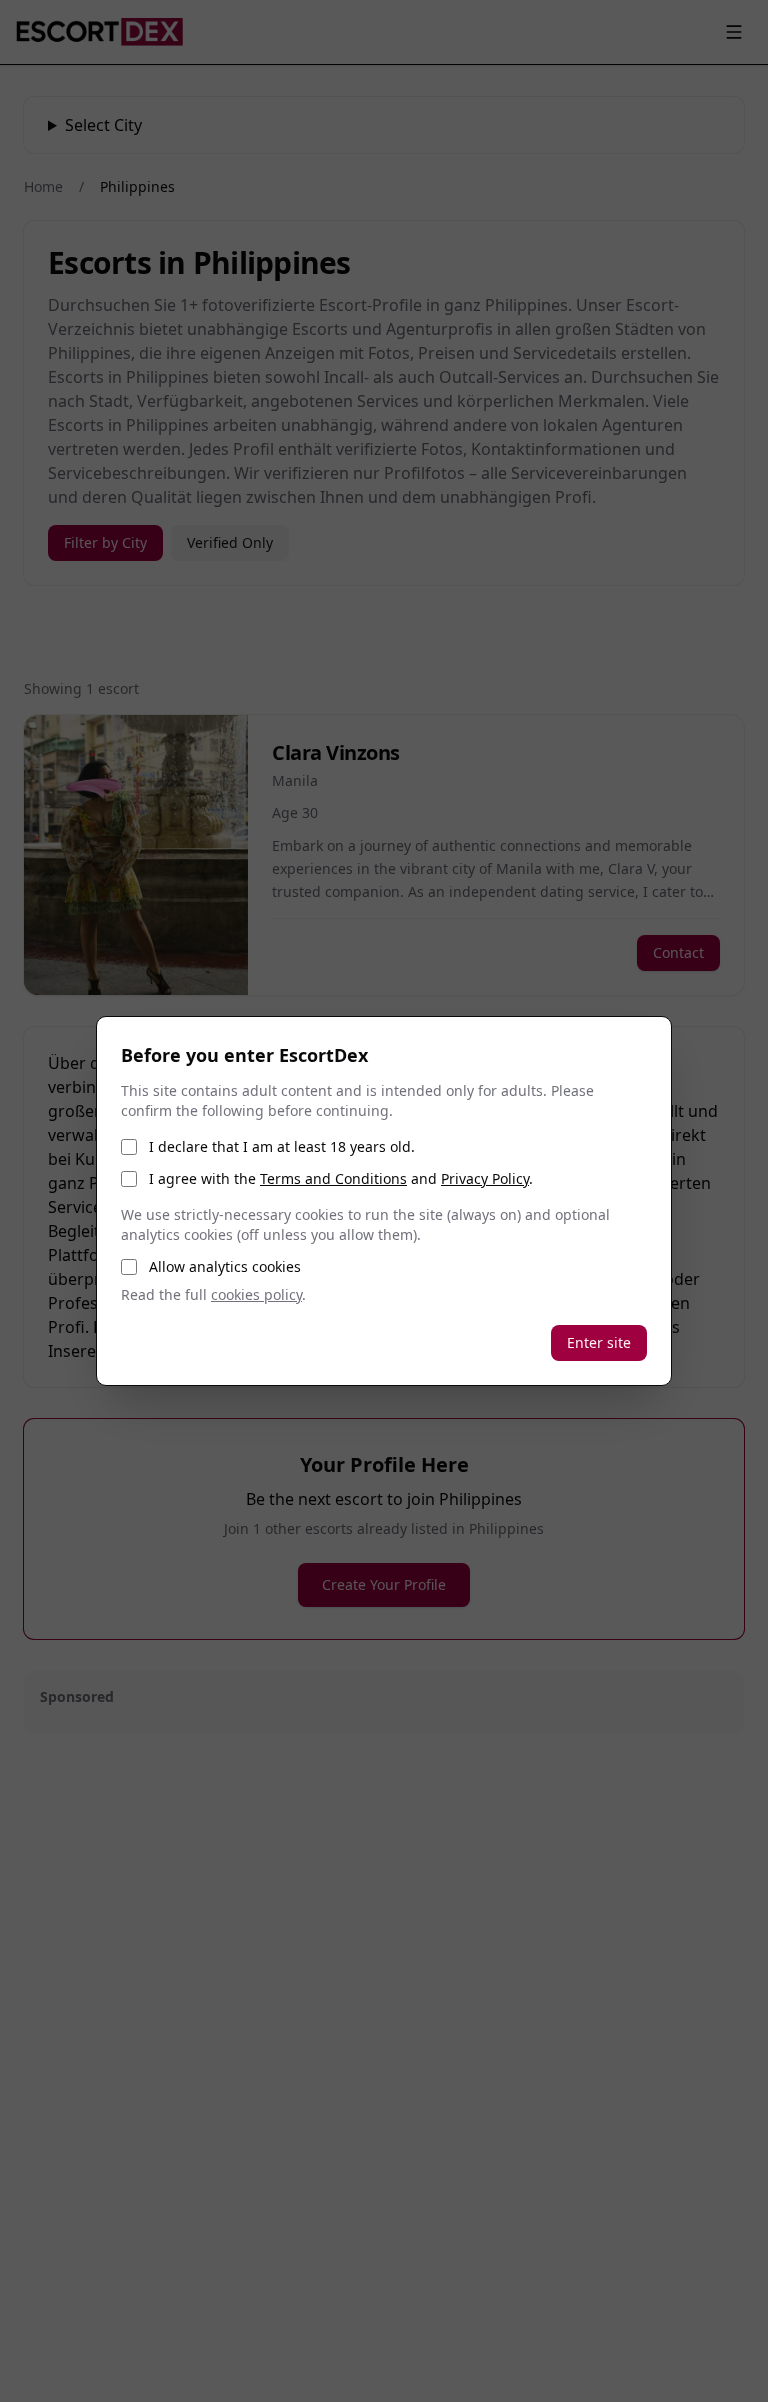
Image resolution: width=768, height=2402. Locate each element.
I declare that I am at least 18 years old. (282, 1146)
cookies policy (256, 1294)
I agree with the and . (341, 1178)
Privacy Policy (485, 1178)
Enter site (599, 1342)
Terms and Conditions (333, 1178)
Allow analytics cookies (225, 1266)
